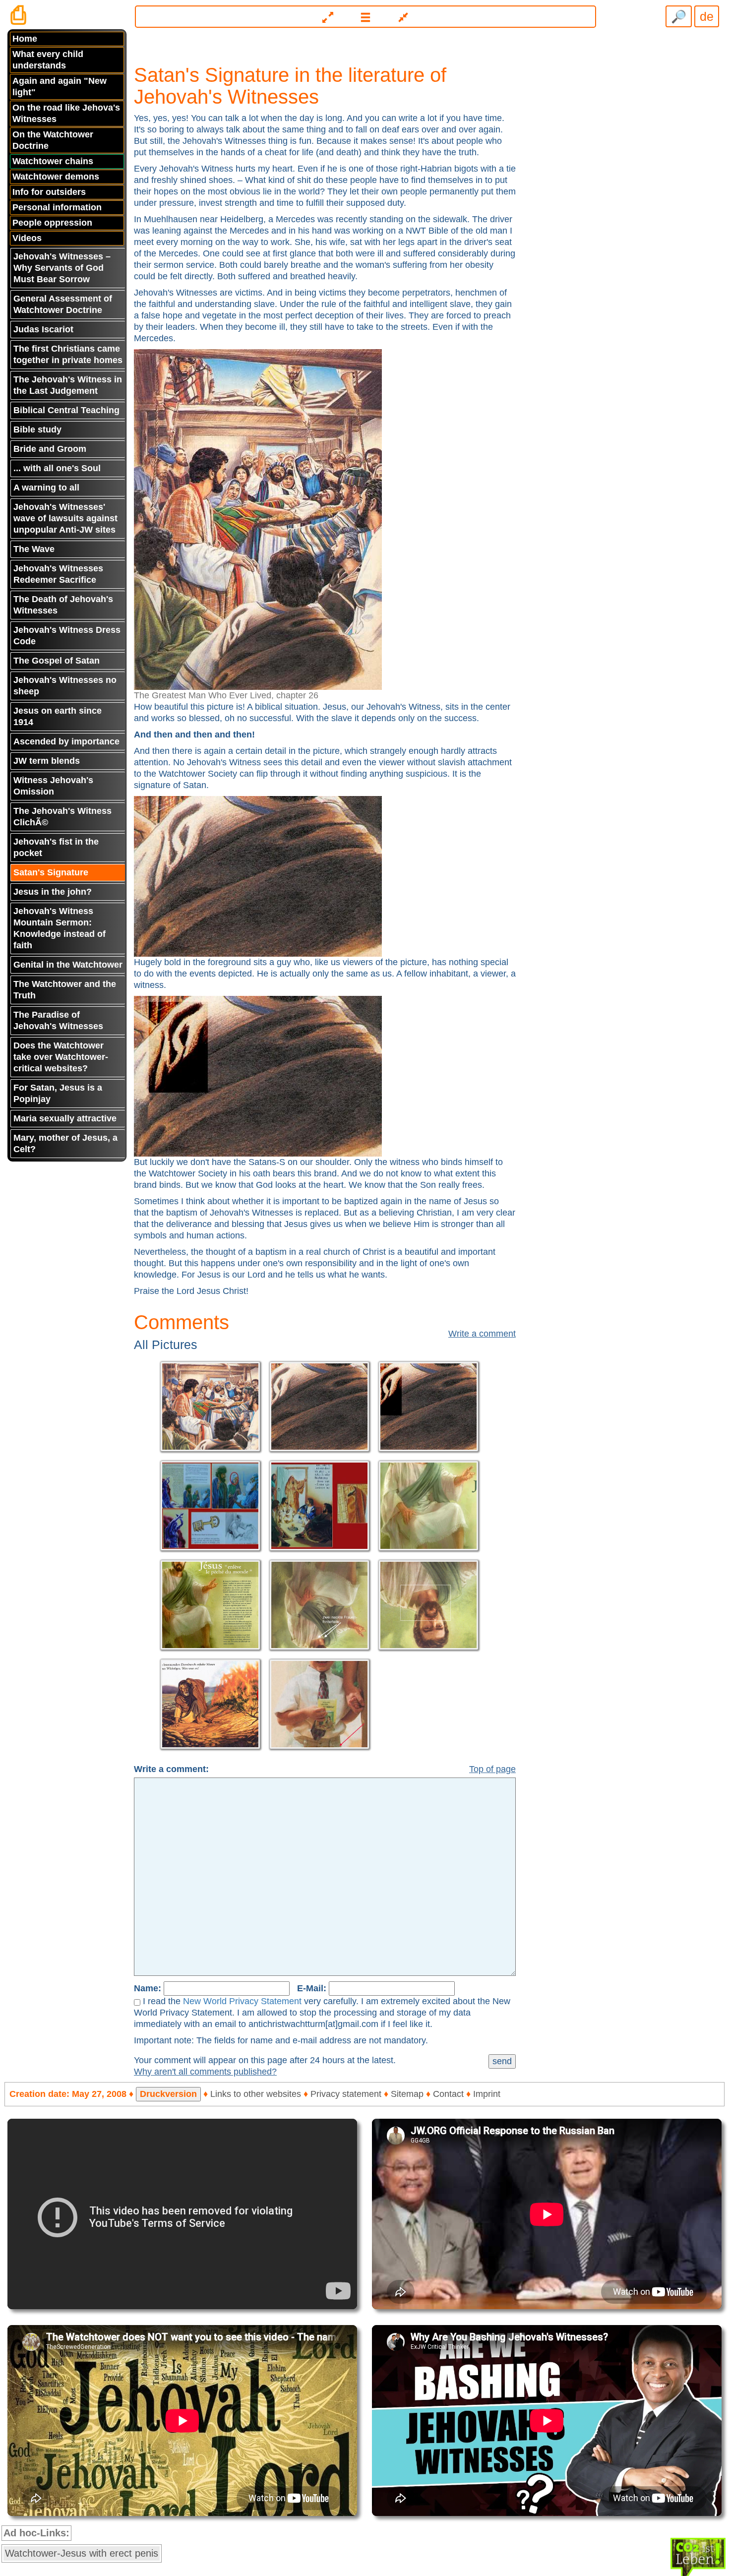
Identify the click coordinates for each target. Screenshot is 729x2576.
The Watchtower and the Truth (65, 990)
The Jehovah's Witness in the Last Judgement (68, 385)
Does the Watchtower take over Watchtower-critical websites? (61, 1057)
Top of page (492, 1769)
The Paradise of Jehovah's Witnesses (58, 1020)
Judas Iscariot (43, 329)
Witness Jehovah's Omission (53, 786)
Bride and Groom (50, 449)
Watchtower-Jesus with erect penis (82, 2553)
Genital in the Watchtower (68, 965)
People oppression (52, 223)
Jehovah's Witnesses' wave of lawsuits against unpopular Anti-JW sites (65, 518)
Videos (27, 238)
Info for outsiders (49, 192)
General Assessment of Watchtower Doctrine (63, 304)
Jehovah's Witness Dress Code (67, 636)
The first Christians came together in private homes (68, 354)
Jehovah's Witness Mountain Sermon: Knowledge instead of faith (60, 928)
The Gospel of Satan (57, 661)
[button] (365, 17)
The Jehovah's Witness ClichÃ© (62, 817)
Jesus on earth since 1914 (58, 716)
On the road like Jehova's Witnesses (66, 113)
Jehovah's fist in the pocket (56, 847)
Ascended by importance (66, 741)
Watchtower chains (53, 161)
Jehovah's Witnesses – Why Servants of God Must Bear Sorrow (62, 268)
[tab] (364, 13)
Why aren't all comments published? (205, 2072)
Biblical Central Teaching (66, 410)
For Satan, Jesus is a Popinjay (58, 1093)
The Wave (34, 549)
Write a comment (482, 1334)
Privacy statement (346, 2094)
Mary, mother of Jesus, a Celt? (65, 1143)
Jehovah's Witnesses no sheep (65, 686)
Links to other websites (256, 2094)
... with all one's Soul (57, 468)
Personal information (57, 207)
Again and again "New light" (60, 87)
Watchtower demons (56, 177)
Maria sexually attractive (65, 1118)
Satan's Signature (51, 872)
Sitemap (407, 2094)
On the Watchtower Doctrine (53, 140)
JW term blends (47, 761)
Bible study (37, 429)
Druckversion (168, 2094)
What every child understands (48, 60)
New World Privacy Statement (242, 2001)
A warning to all (46, 488)
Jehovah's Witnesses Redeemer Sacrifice (58, 574)
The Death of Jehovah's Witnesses (63, 605)
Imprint (487, 2094)
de (707, 16)
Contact (448, 2094)
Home (25, 39)
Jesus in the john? (53, 892)
